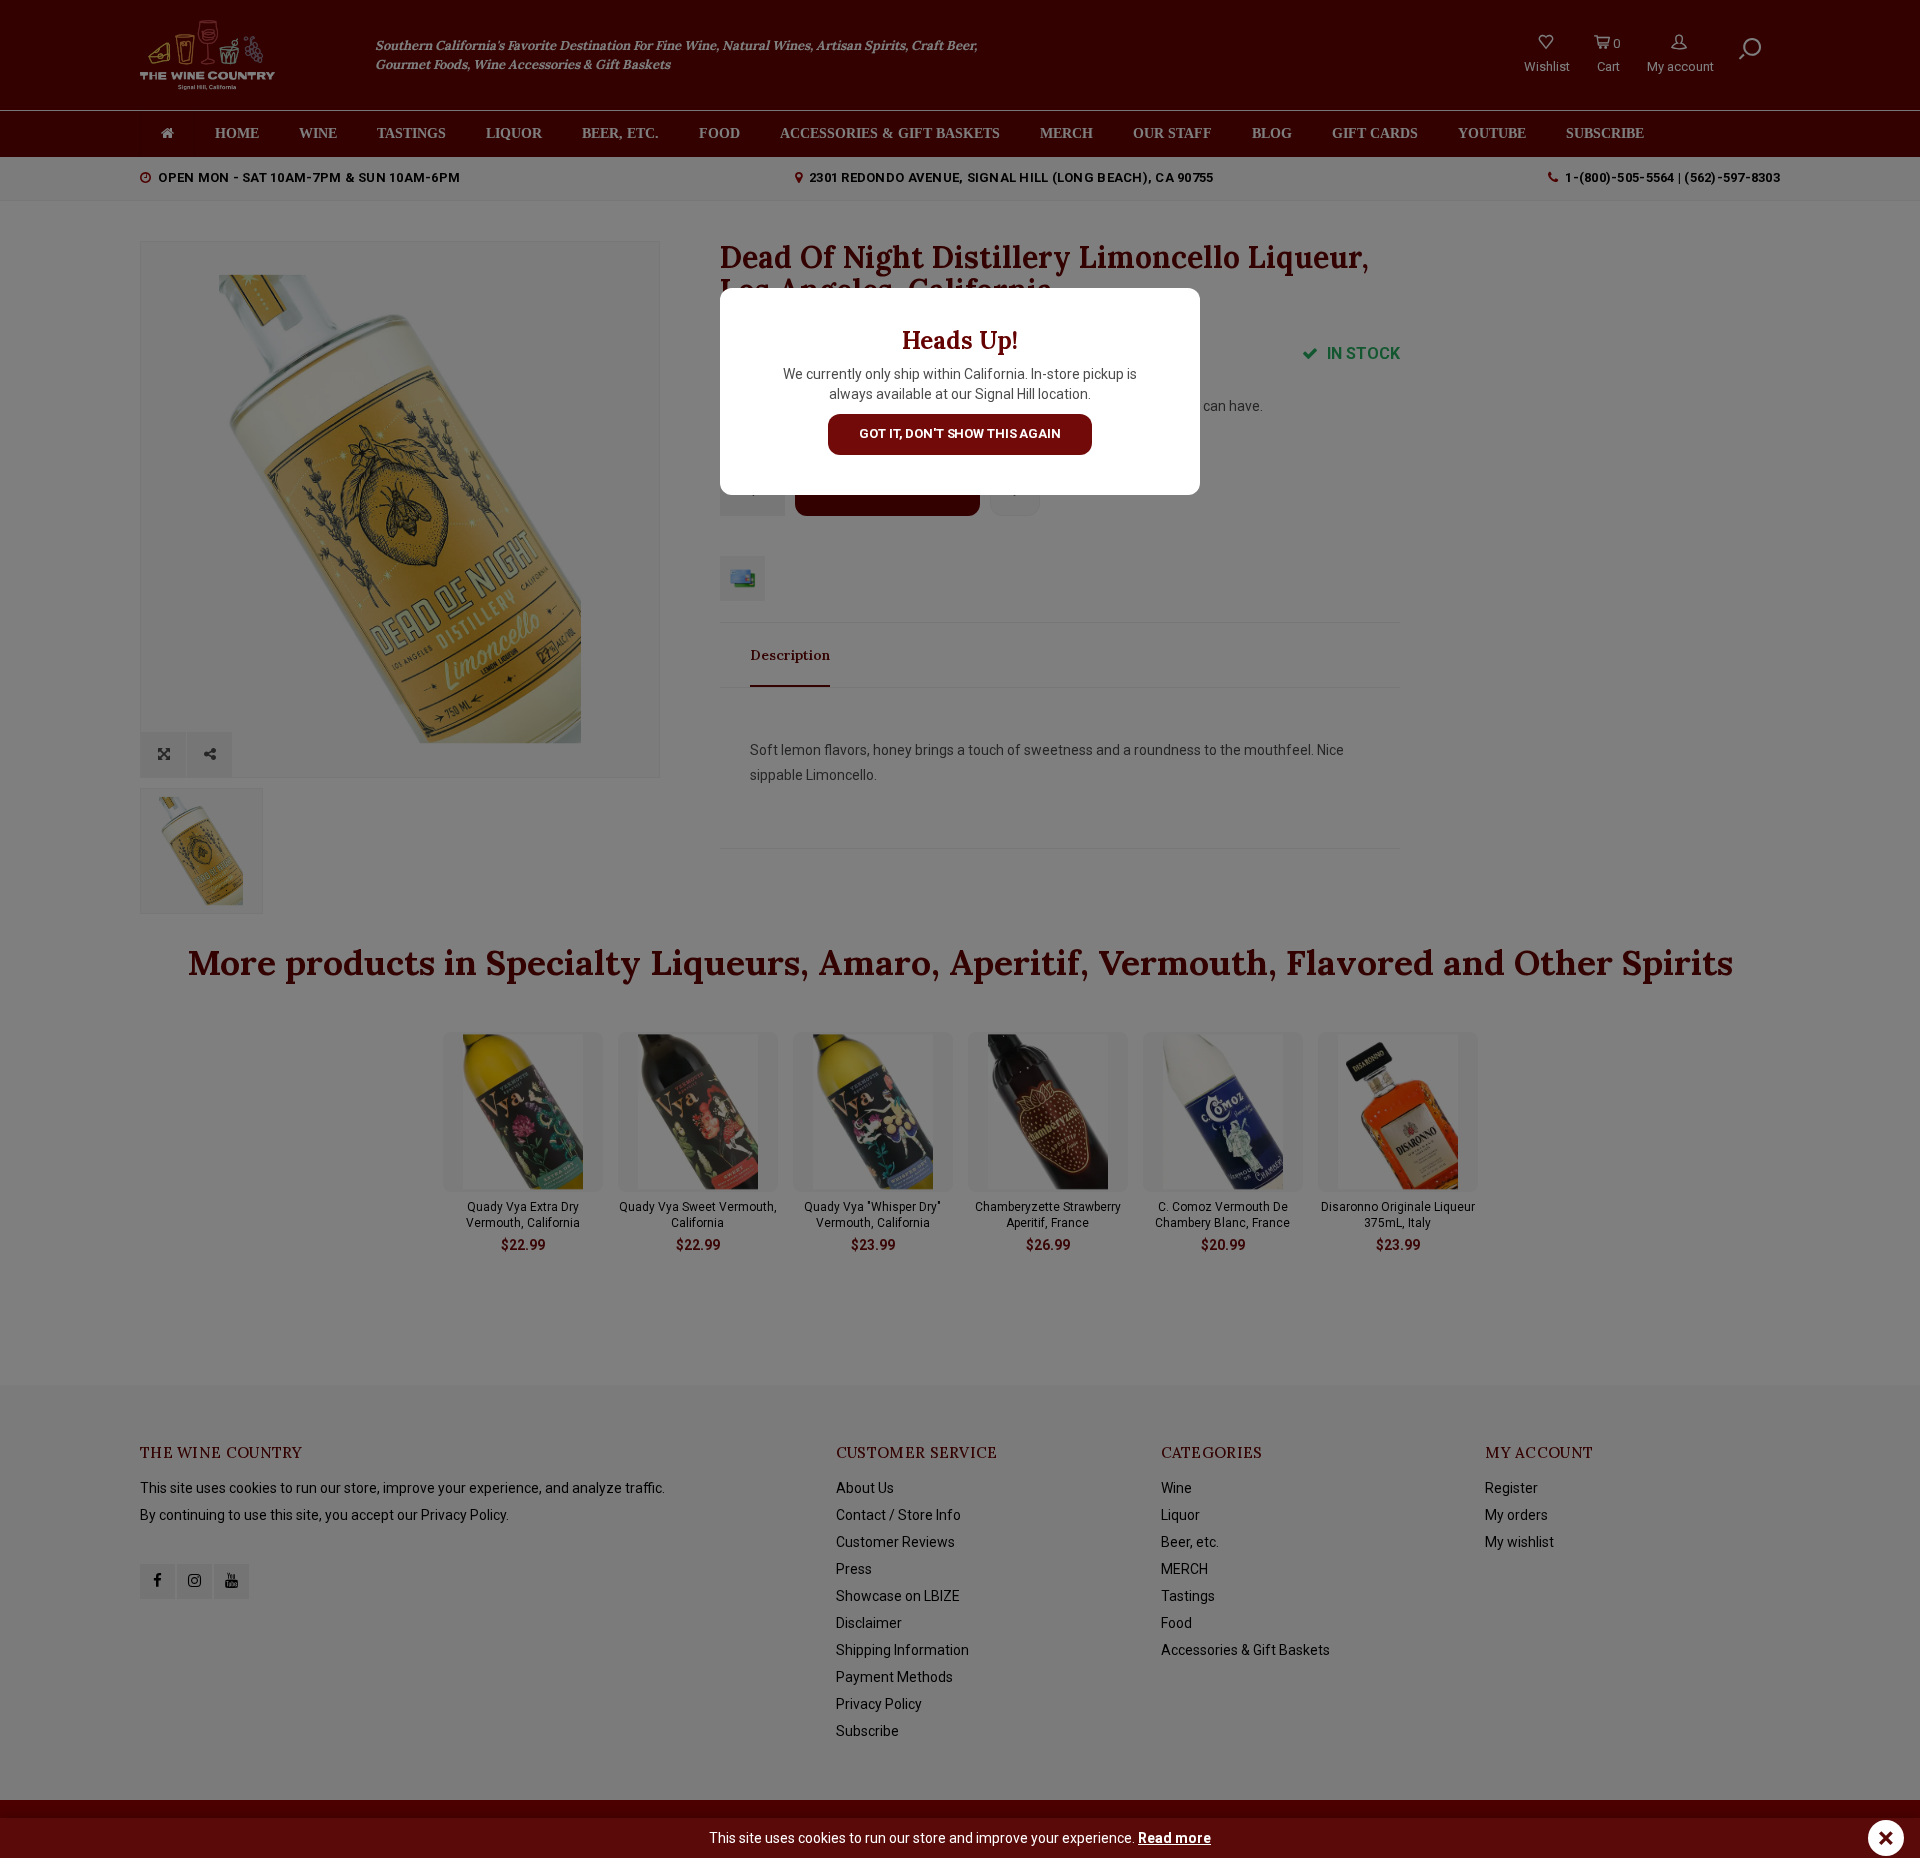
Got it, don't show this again (959, 433)
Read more (1174, 1838)
